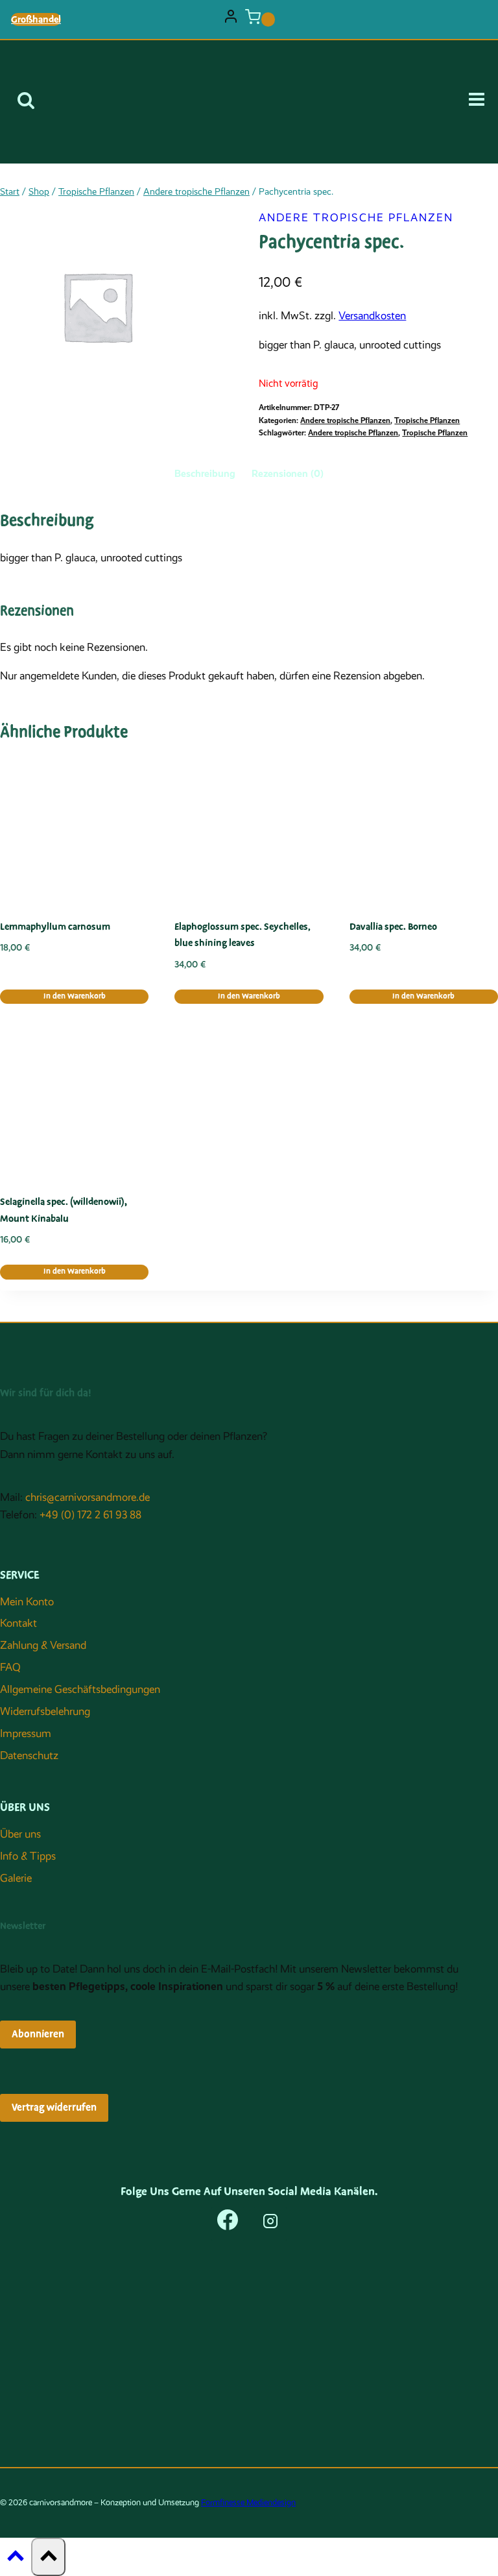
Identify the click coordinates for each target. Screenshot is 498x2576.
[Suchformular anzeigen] (26, 102)
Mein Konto (27, 1602)
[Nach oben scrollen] (16, 2559)
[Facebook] (228, 2224)
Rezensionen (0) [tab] (288, 474)
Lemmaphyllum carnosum (55, 927)
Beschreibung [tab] (205, 474)
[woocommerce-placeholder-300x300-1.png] (97, 306)
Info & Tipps (28, 1856)
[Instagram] (270, 2224)
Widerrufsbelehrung (45, 1711)
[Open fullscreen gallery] (226, 391)
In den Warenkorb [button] (75, 996)
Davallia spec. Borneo (393, 927)
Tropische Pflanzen (427, 420)
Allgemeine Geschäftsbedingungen (80, 1689)
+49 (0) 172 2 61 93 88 (90, 1515)
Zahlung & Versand (43, 1645)
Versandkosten (372, 316)
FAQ (10, 1667)
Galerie (16, 1878)
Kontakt (18, 1623)
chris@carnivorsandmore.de (88, 1497)
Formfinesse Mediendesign (248, 2502)
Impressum (26, 1733)
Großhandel (36, 19)
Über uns (20, 1834)
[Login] (231, 19)
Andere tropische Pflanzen (356, 218)
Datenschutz (29, 1756)
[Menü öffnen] (481, 102)
